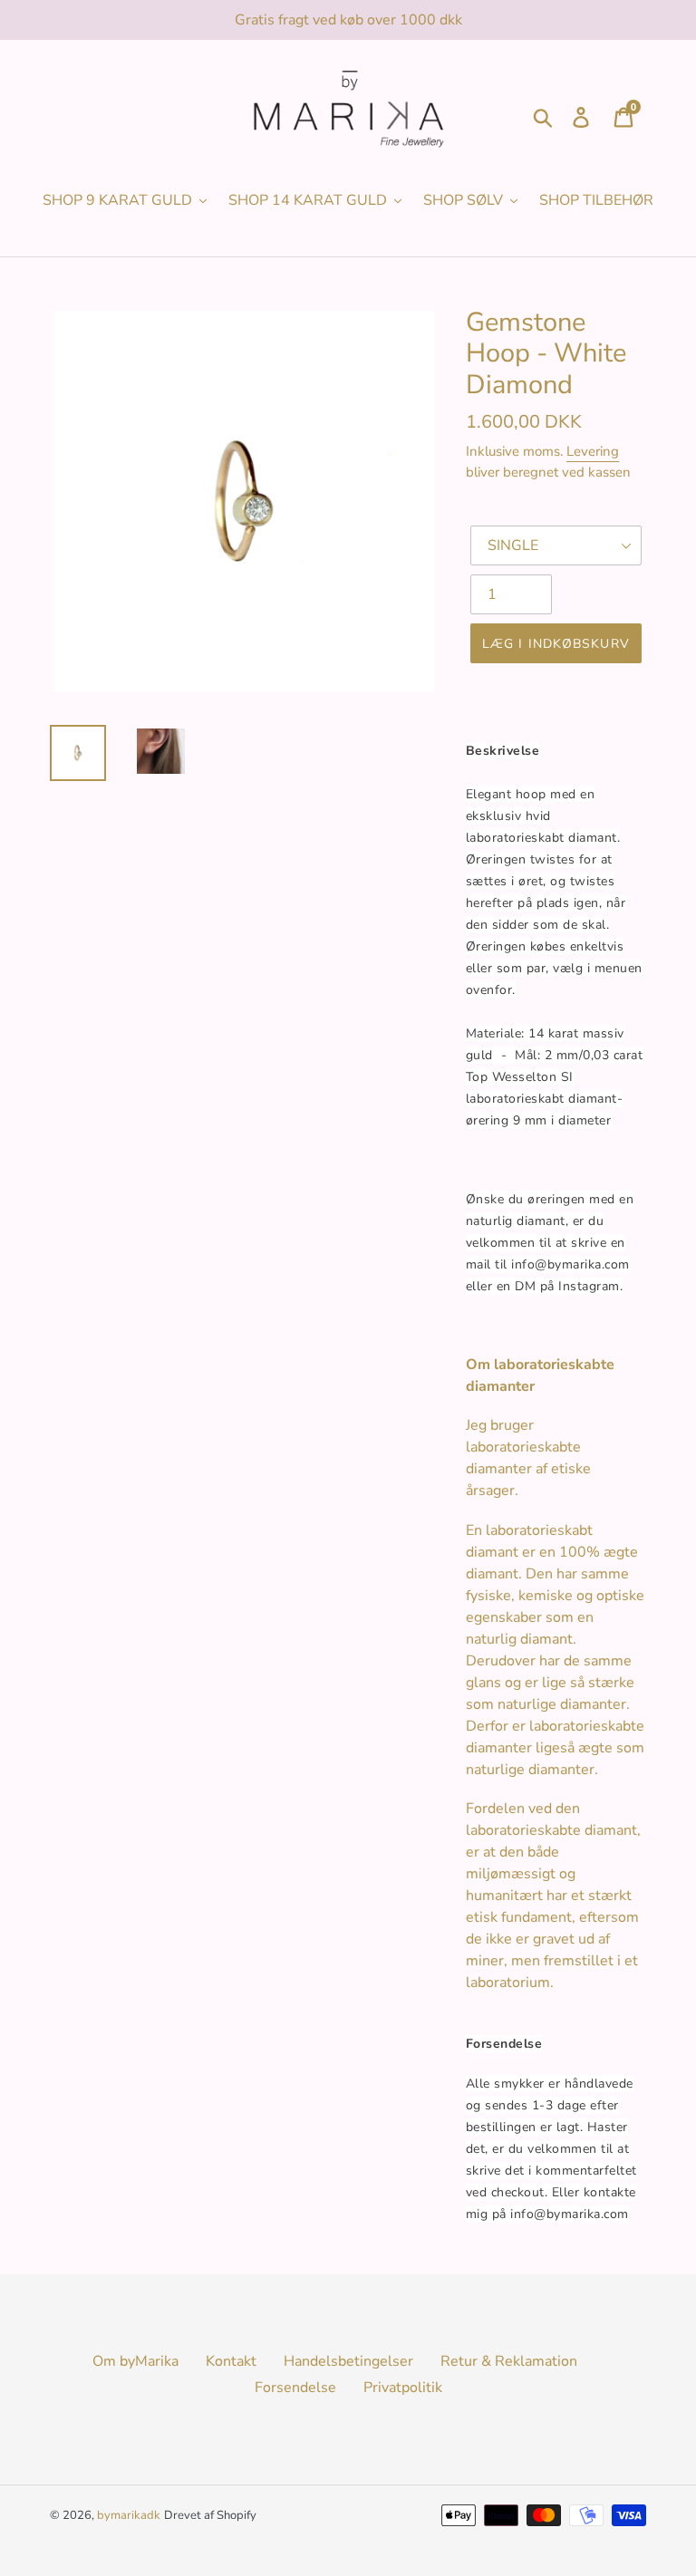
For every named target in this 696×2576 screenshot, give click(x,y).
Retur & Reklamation (509, 2361)
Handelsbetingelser (348, 2361)
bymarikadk (129, 2515)
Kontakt (231, 2361)
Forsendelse (295, 2388)
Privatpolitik (403, 2388)
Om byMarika (135, 2361)
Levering (593, 451)
